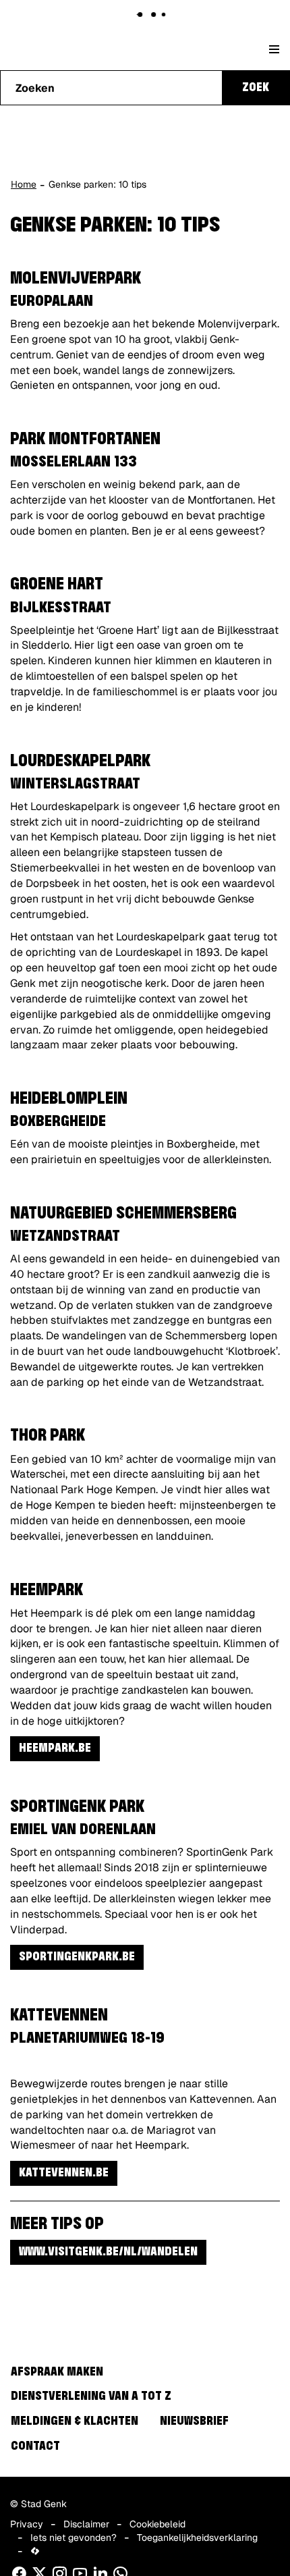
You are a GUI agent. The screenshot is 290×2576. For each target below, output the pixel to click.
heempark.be (55, 1748)
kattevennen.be (64, 2173)
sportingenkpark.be (77, 1957)
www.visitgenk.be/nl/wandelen (108, 2252)
